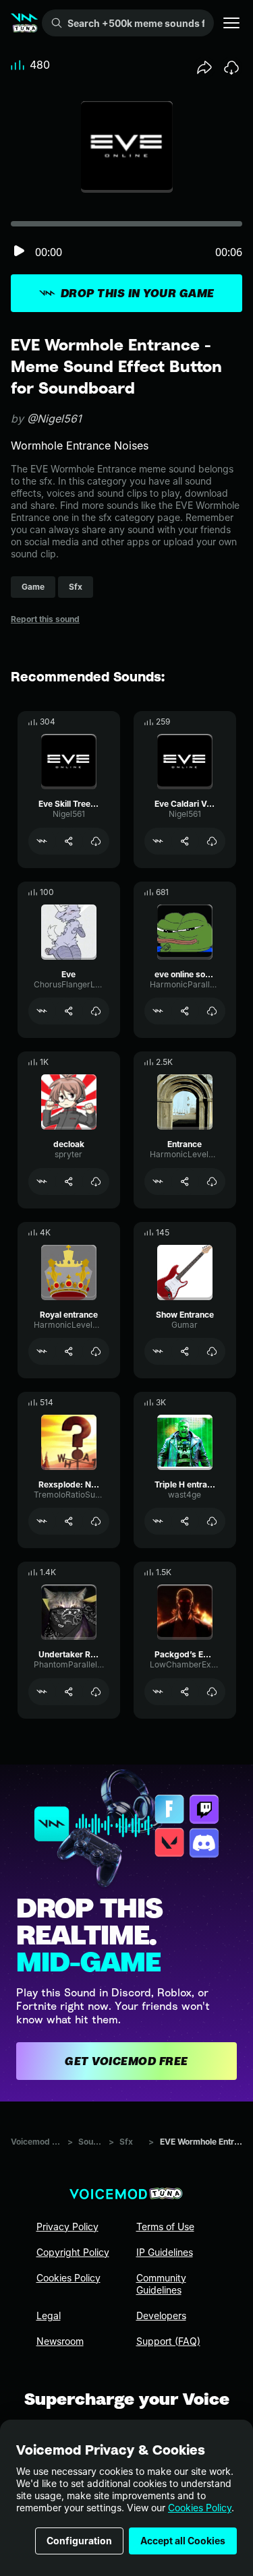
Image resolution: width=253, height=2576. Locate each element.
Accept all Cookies (183, 2541)
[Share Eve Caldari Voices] (185, 841)
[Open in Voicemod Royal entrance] (42, 1351)
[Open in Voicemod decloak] (42, 1182)
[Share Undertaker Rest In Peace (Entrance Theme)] (69, 1692)
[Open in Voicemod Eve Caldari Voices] (158, 841)
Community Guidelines (161, 2284)
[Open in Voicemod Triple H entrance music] (158, 1521)
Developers (161, 2316)
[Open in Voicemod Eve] (42, 1011)
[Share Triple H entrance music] (185, 1521)
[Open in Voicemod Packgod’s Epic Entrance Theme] (158, 1692)
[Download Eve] (96, 1011)
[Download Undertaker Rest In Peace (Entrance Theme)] (96, 1692)
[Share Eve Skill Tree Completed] (69, 841)
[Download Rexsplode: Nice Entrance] (96, 1521)
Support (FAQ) (168, 2341)
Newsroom (60, 2341)
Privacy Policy (67, 2227)
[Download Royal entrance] (96, 1351)
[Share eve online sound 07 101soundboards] (185, 1011)
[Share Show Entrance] (185, 1351)
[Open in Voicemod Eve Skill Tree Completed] (42, 841)
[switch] (19, 252)
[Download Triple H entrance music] (212, 1521)
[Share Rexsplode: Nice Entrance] (69, 1521)
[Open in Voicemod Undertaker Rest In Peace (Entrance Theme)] (42, 1692)
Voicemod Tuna (36, 2142)
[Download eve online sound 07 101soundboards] (212, 1011)
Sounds (90, 2142)
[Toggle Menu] (231, 23)
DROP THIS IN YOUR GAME (138, 293)
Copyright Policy (73, 2252)
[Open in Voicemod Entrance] (158, 1182)
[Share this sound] (204, 67)
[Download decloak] (96, 1182)
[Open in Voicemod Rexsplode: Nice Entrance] (42, 1521)
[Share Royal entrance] (69, 1351)
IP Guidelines (165, 2252)
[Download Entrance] (212, 1182)
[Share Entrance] (185, 1182)
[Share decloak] (69, 1182)
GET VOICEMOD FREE (126, 2061)
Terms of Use (165, 2227)
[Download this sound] (231, 67)
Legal (49, 2316)
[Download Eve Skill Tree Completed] (96, 841)
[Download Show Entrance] (212, 1351)
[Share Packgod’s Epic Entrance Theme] (185, 1692)
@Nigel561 (54, 419)
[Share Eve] (69, 1011)
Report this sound (45, 619)
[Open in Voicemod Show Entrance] (158, 1351)
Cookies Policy (200, 2508)
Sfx (126, 2142)
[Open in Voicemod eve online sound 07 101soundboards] (158, 1011)
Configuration (79, 2541)
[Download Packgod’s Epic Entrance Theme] (212, 1692)
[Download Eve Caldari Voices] (212, 841)
